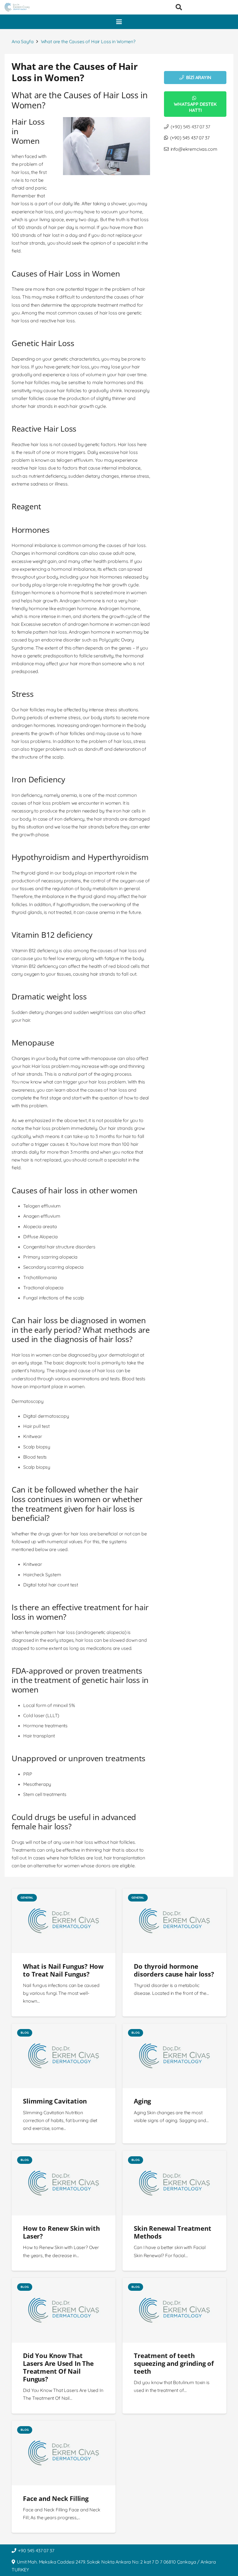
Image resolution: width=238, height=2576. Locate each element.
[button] (179, 7)
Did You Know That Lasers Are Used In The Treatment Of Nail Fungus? (58, 2367)
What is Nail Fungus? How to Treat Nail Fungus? (63, 1970)
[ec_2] (17, 7)
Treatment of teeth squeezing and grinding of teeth (174, 2363)
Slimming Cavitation (55, 2101)
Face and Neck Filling (56, 2498)
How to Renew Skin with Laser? (61, 2232)
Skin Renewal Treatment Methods (172, 2232)
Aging (142, 2101)
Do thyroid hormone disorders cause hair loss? (174, 1970)
